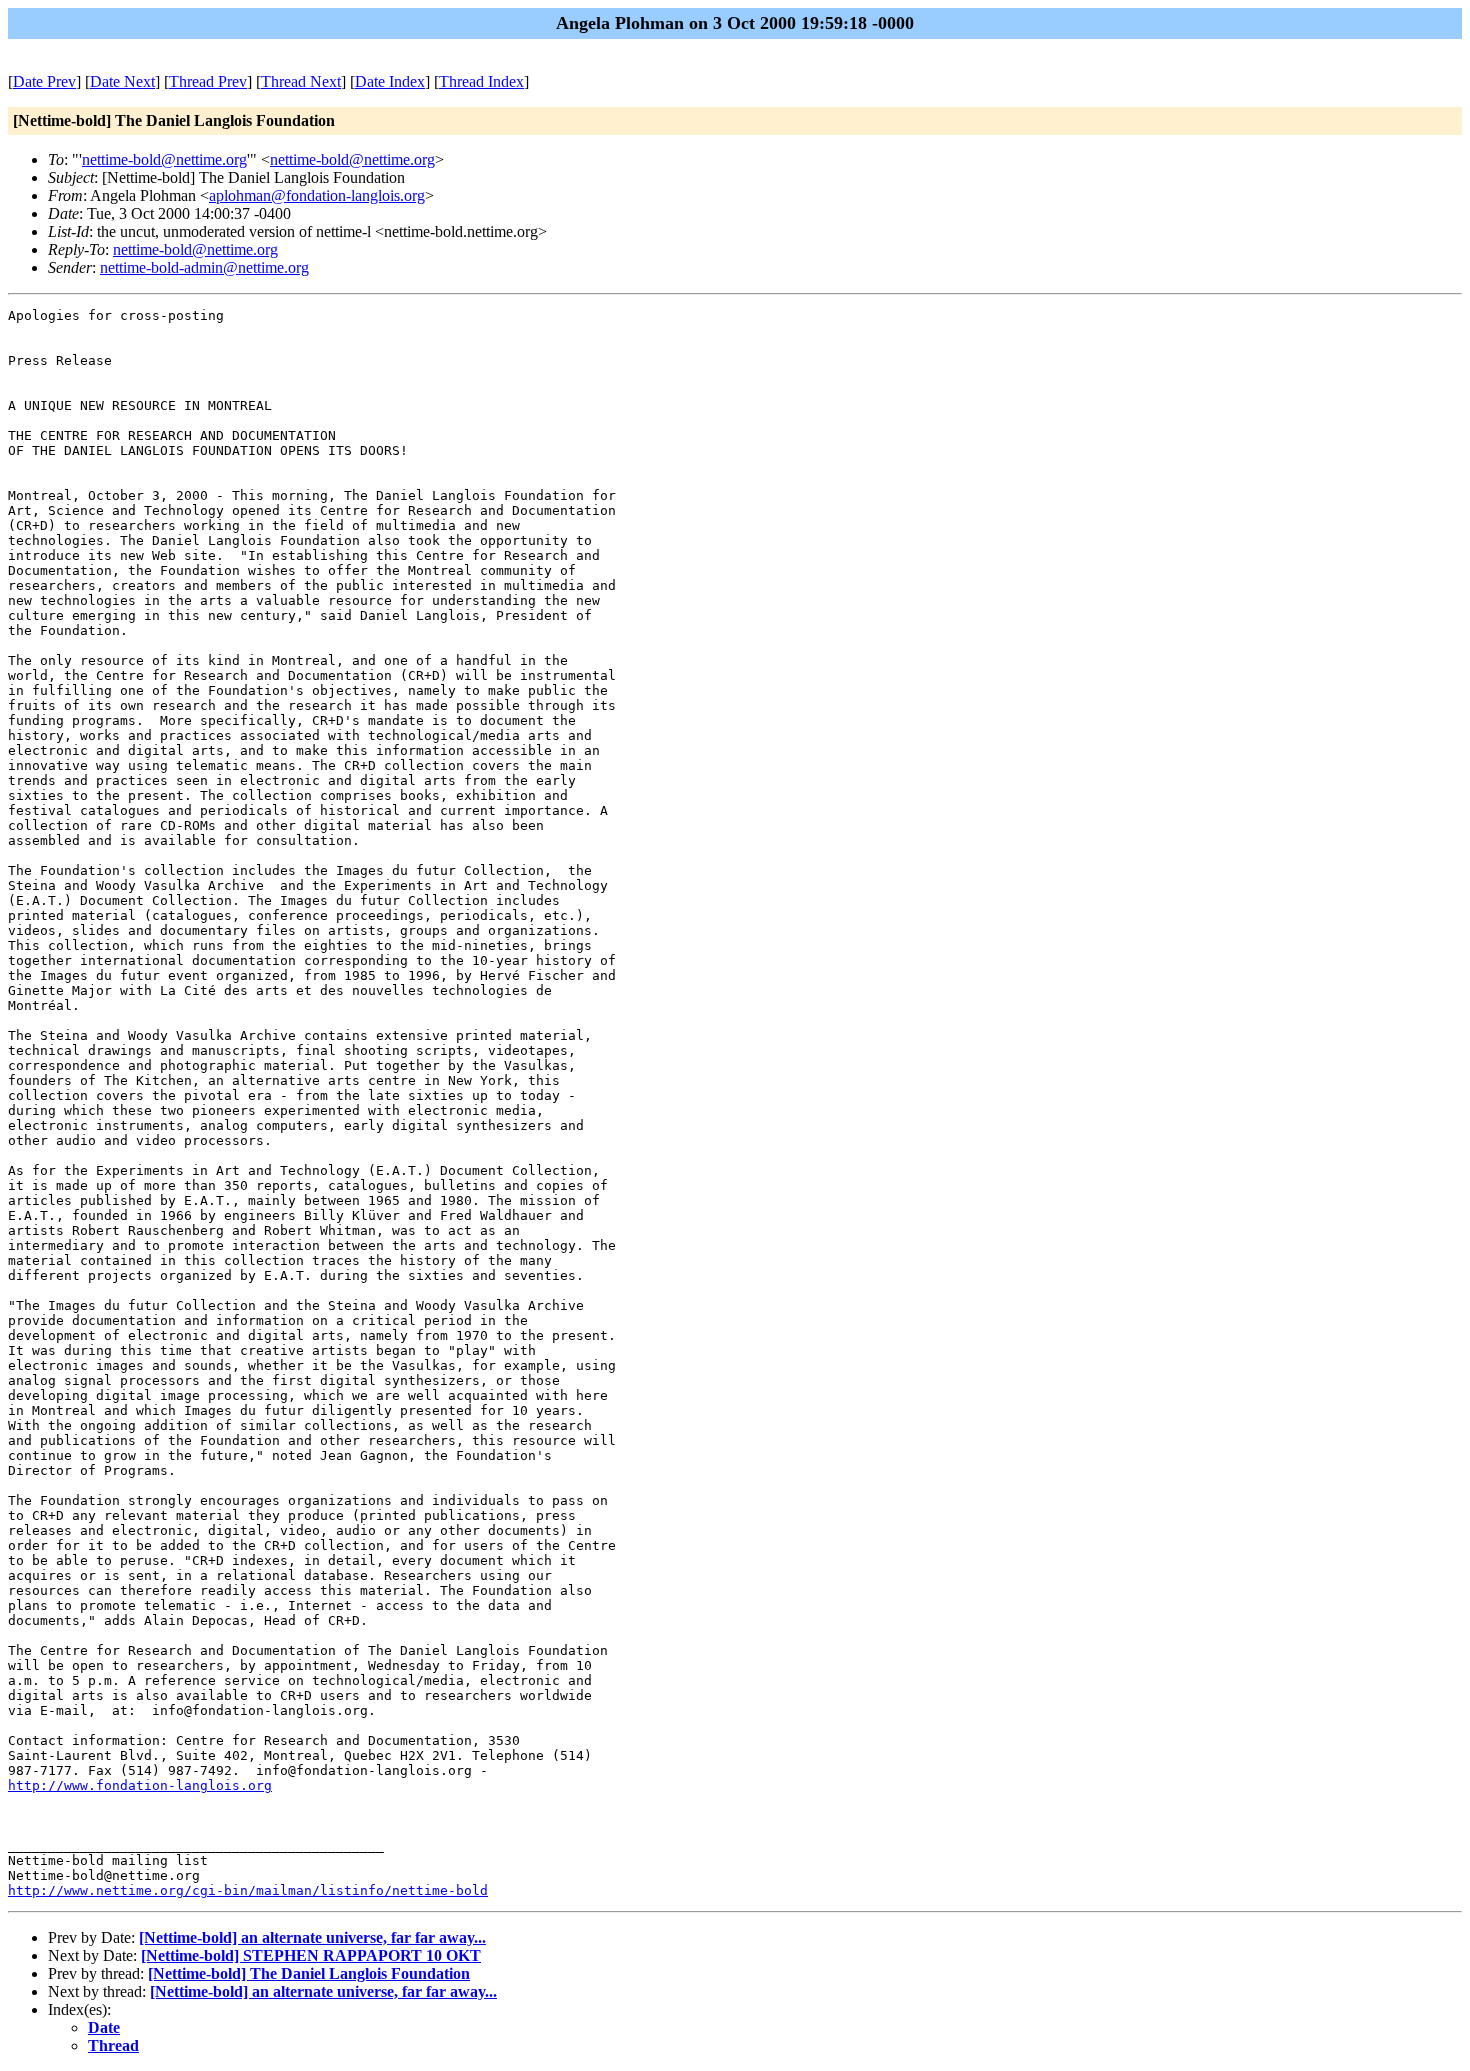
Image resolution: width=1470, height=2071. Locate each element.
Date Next (122, 81)
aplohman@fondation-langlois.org (317, 195)
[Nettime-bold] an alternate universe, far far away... (312, 1937)
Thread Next (301, 81)
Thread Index (481, 81)
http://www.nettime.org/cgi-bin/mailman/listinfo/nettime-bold (248, 1890)
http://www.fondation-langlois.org (140, 1785)
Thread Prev (208, 81)
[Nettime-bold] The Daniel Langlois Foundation (309, 1973)
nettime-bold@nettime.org (164, 159)
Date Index (390, 81)
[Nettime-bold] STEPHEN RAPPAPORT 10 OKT (311, 1955)
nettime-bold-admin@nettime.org (204, 267)
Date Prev (44, 81)
